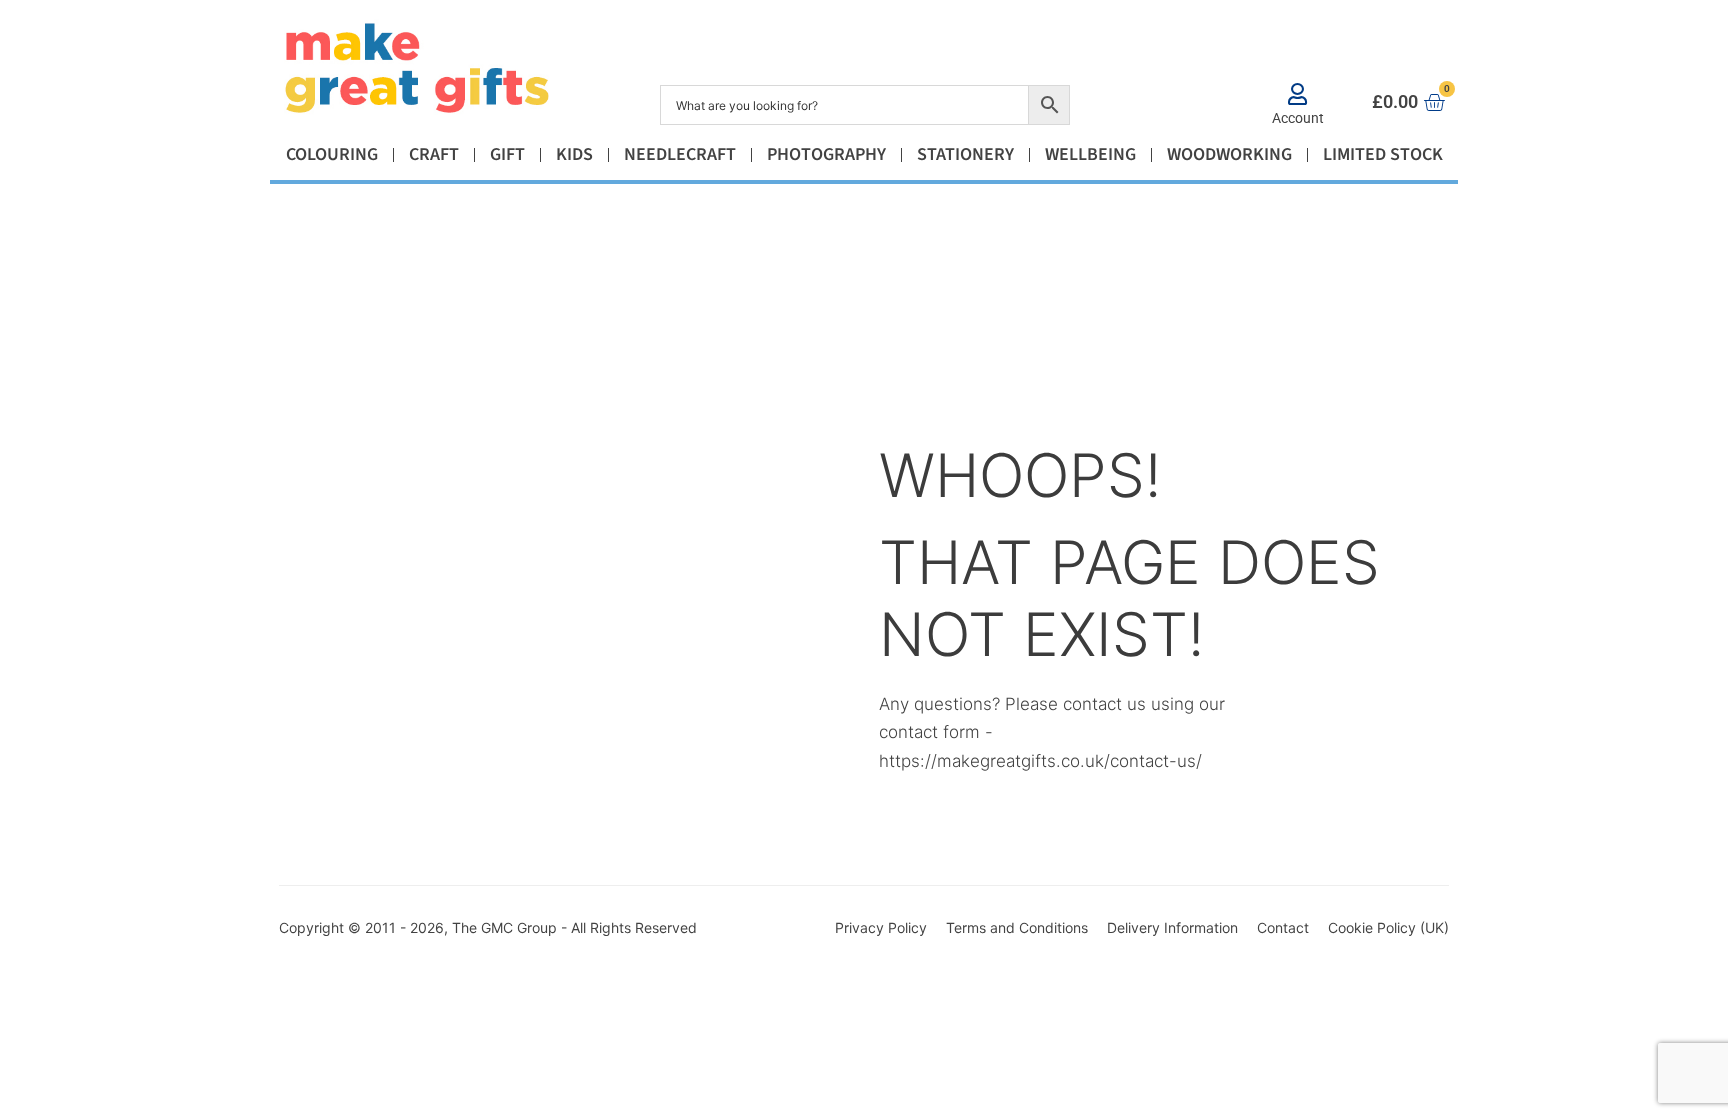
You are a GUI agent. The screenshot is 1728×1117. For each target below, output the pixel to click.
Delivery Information (1172, 927)
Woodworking (1229, 154)
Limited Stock (1383, 154)
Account (1298, 118)
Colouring (332, 154)
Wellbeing (1090, 154)
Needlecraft (680, 154)
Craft (434, 154)
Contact (1283, 927)
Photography (826, 154)
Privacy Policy (881, 927)
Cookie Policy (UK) (1388, 927)
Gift (507, 154)
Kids (574, 154)
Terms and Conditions (1017, 927)
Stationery (965, 154)
